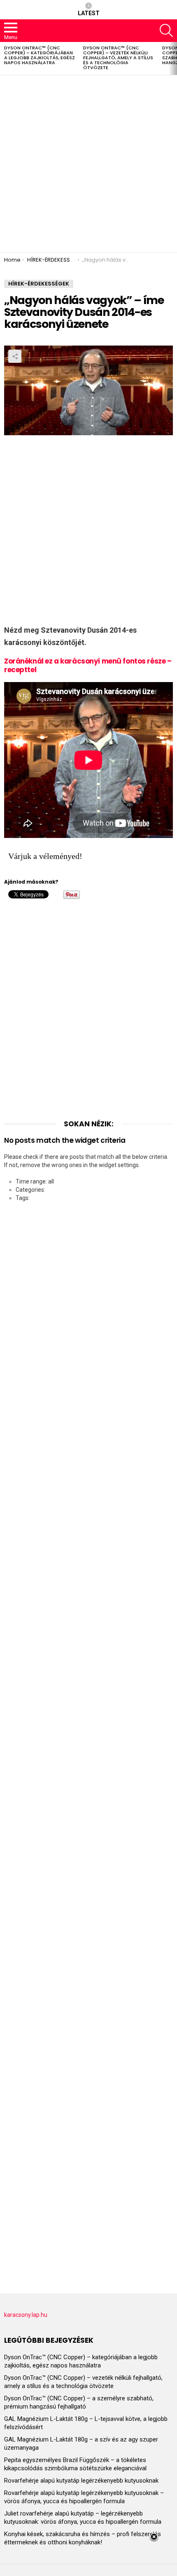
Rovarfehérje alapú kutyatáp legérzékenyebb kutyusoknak (81, 2481)
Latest (89, 13)
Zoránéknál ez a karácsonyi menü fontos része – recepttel (88, 665)
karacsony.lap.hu (26, 2315)
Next (173, 58)
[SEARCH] (166, 30)
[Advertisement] (88, 164)
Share (15, 356)
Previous (4, 58)
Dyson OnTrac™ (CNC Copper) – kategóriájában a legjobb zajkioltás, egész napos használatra (40, 55)
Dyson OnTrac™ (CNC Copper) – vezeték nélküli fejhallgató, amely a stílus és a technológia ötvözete (118, 58)
